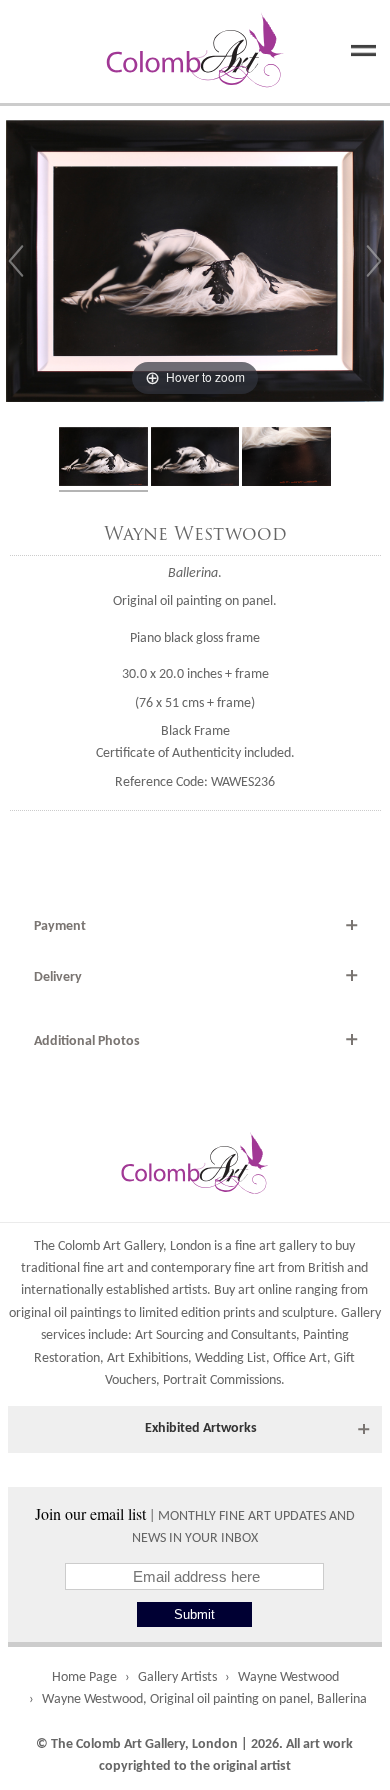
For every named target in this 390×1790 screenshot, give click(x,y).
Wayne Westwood (195, 534)
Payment (60, 926)
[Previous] (16, 261)
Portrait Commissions (222, 1380)
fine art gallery (276, 1246)
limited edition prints (197, 1313)
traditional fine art (72, 1268)
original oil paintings (65, 1313)
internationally (62, 1290)
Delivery (58, 977)
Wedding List (230, 1358)
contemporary (191, 1268)
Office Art (300, 1358)
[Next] (374, 261)
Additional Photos (87, 1041)
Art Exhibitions (147, 1358)
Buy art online (253, 1290)
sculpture (308, 1313)
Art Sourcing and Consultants (215, 1335)
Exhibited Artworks (201, 1428)
